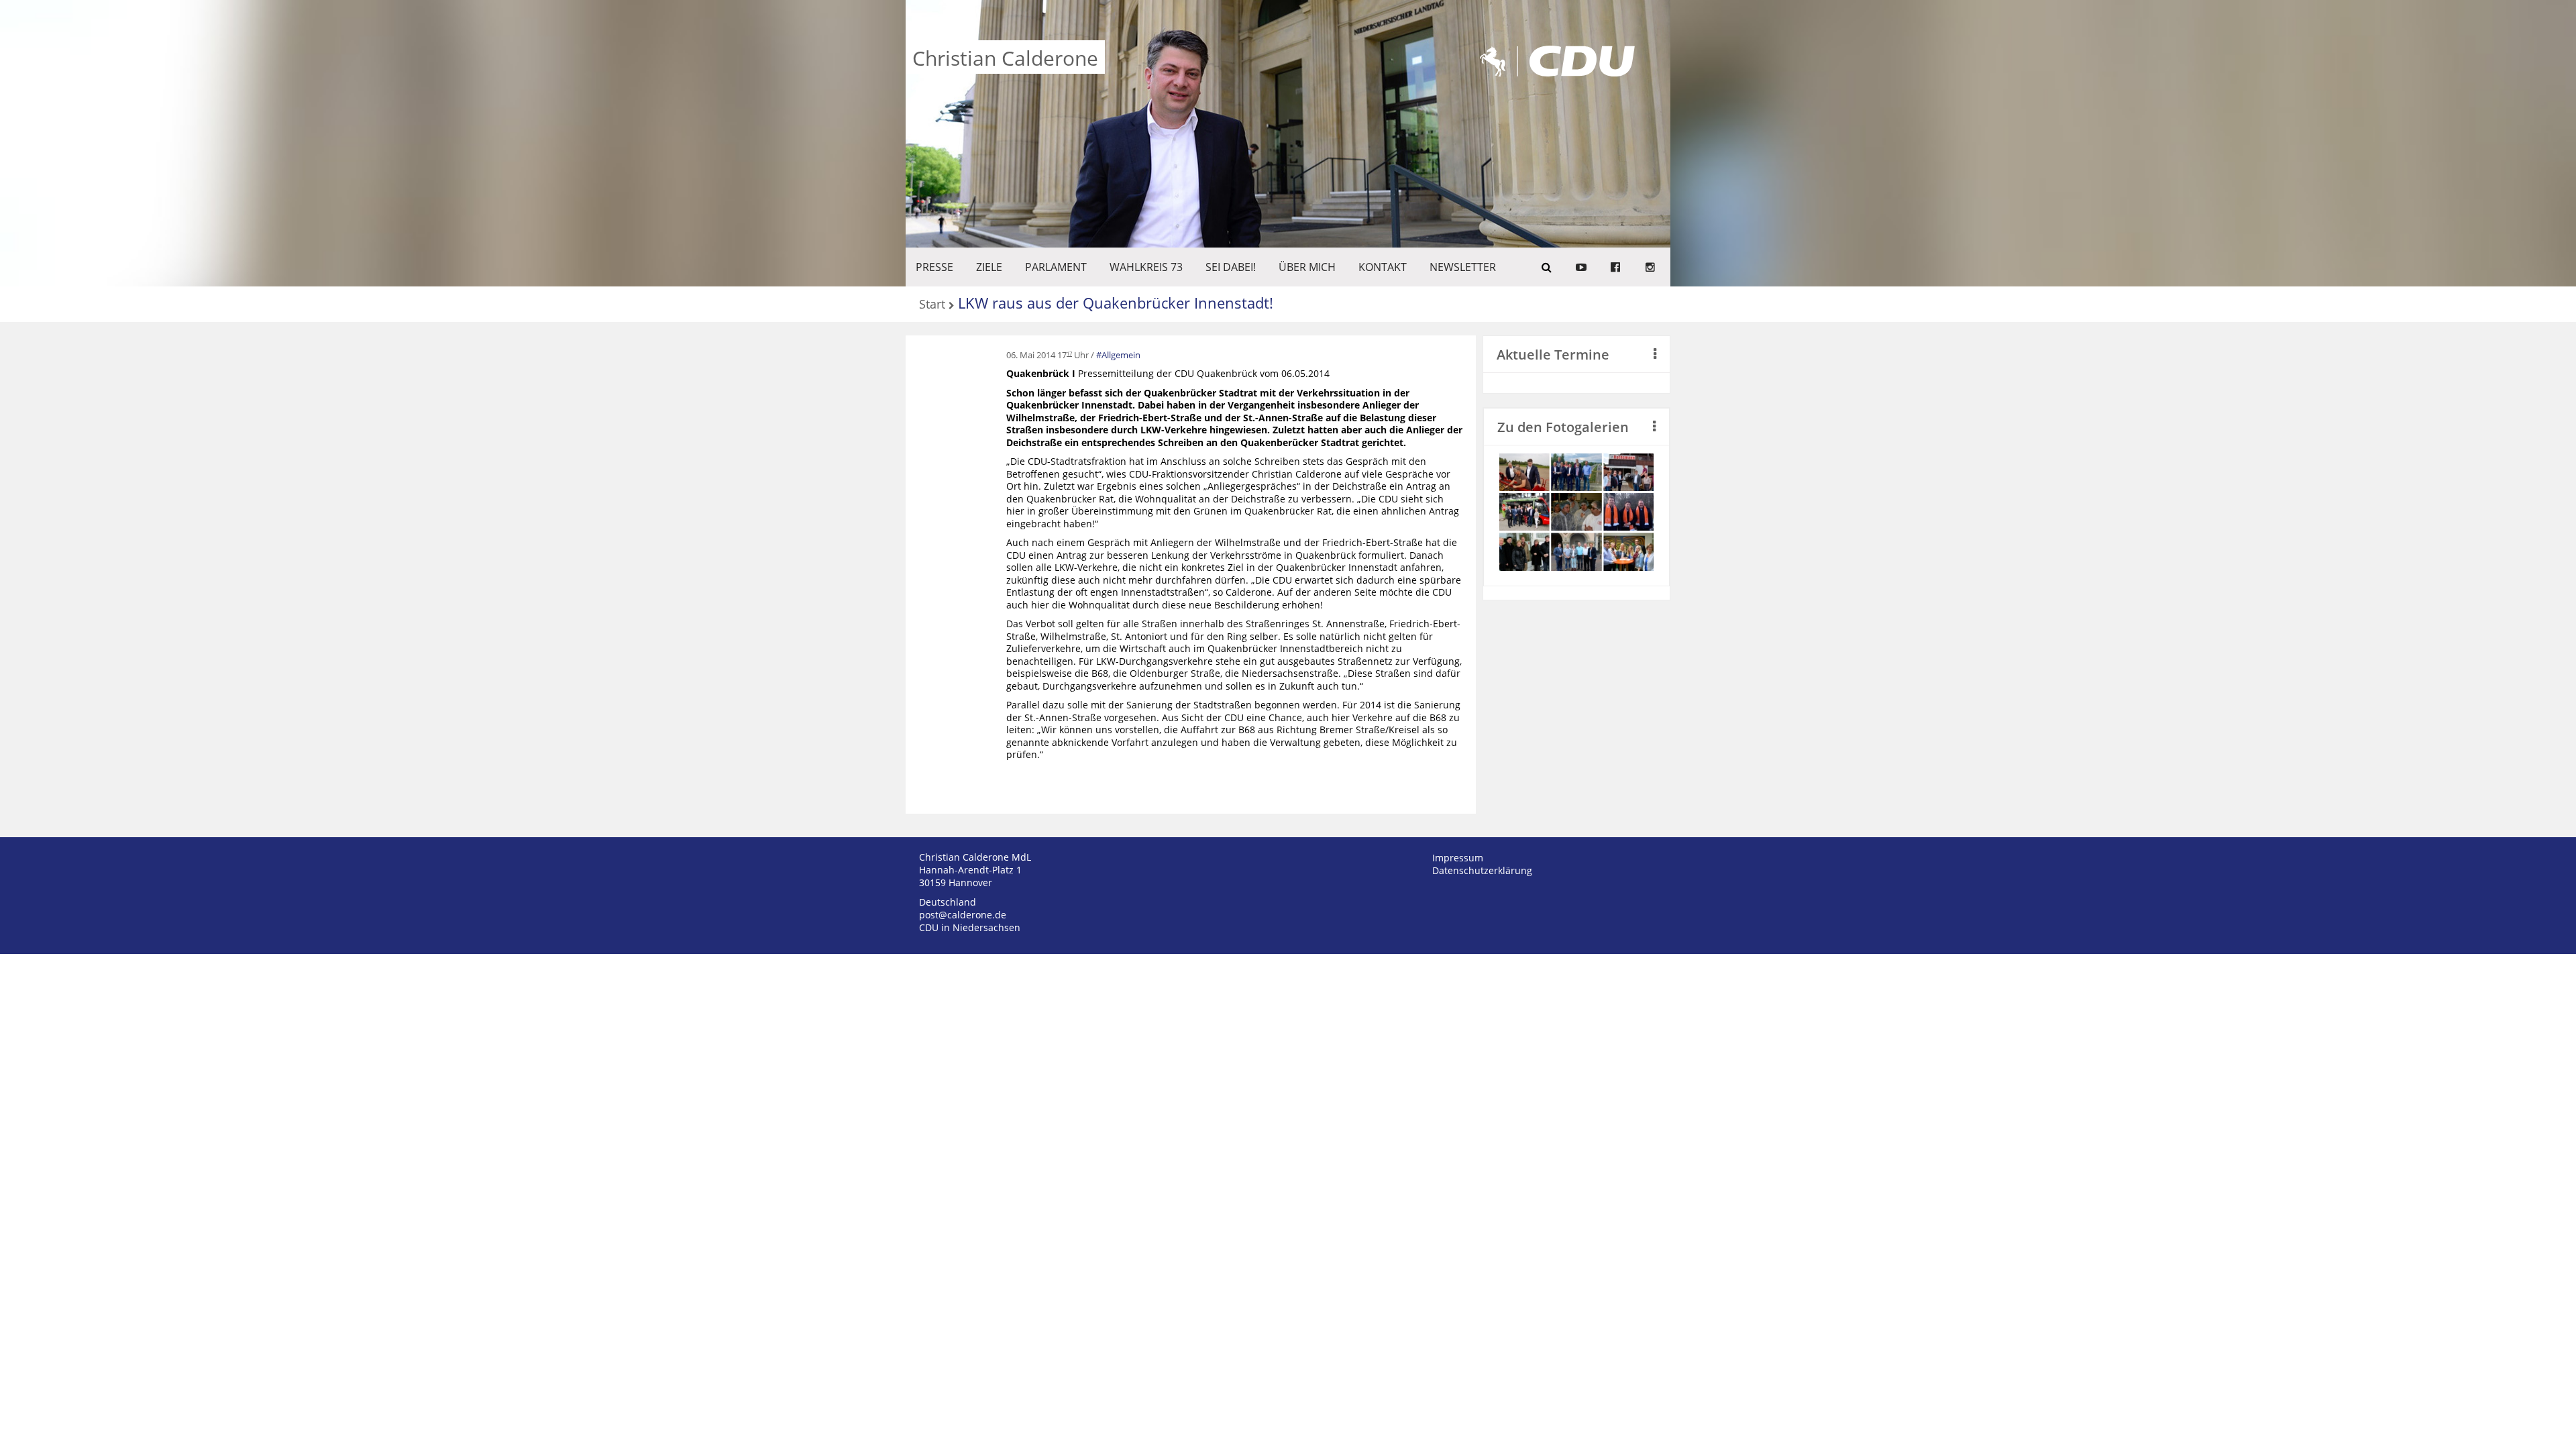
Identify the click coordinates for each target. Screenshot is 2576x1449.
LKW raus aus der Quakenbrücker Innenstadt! (1116, 303)
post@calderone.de (963, 915)
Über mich (1307, 267)
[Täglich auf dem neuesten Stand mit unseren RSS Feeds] (1650, 267)
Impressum (1458, 858)
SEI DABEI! (1231, 267)
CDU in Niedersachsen (970, 927)
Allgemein (1121, 355)
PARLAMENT (1056, 267)
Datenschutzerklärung (1482, 870)
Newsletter (1463, 267)
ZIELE (989, 267)
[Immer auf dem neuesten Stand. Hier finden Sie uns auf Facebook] (1615, 267)
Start (932, 305)
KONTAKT (1383, 267)
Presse (934, 267)
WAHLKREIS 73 (1146, 267)
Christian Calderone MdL (975, 857)
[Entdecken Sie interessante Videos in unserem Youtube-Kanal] (1581, 267)
